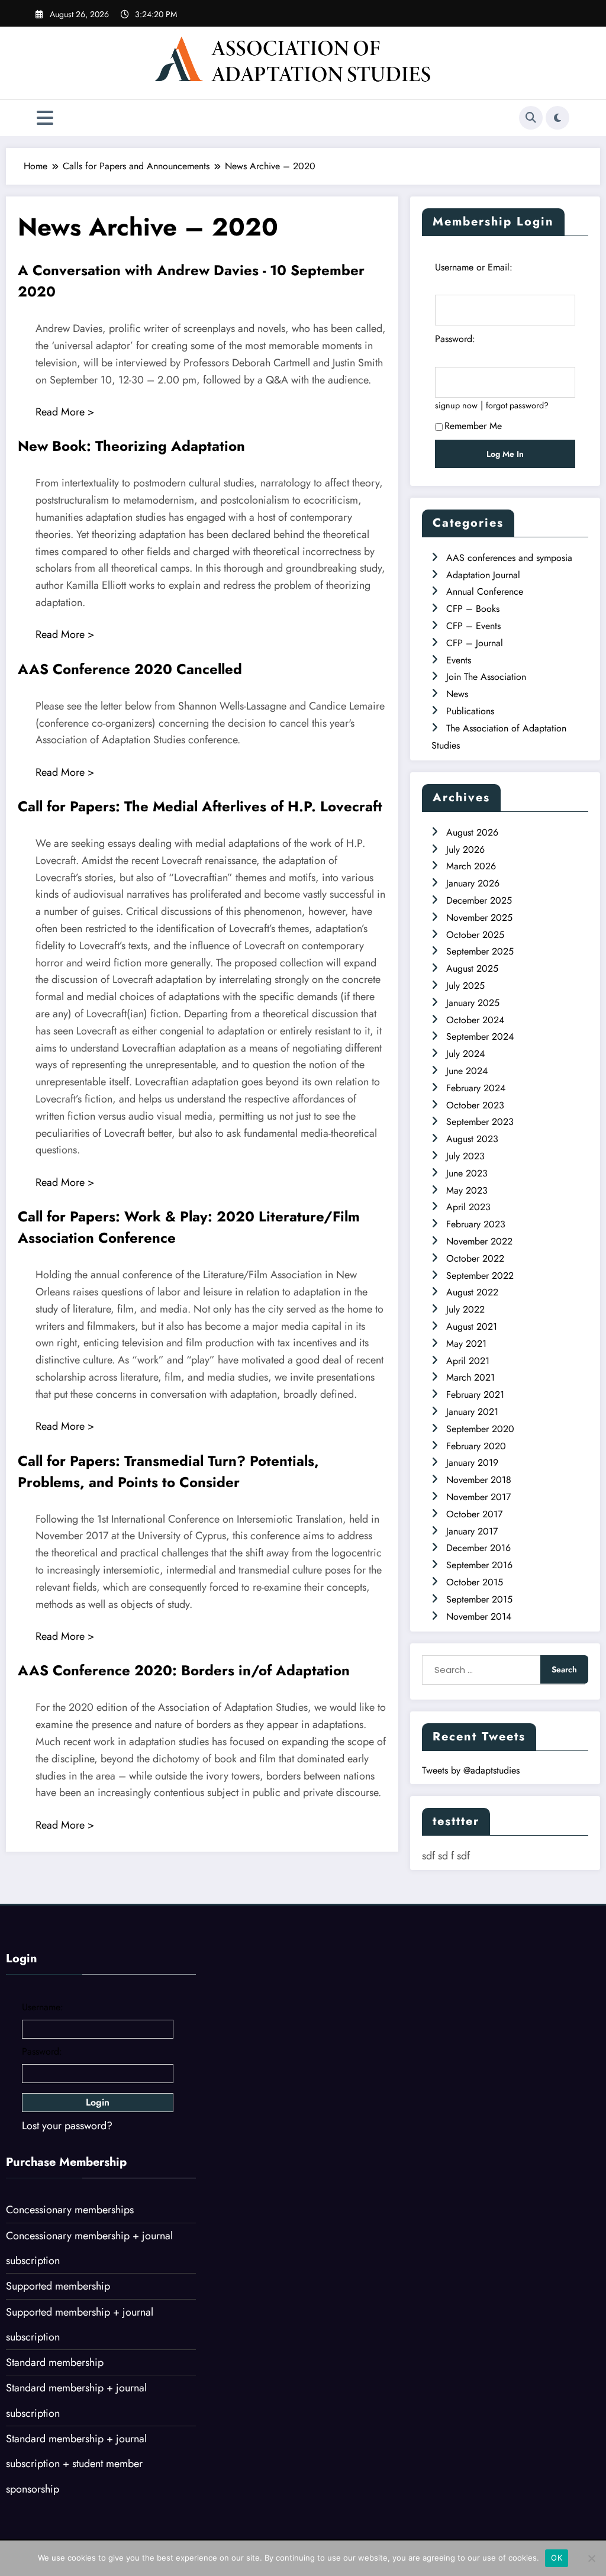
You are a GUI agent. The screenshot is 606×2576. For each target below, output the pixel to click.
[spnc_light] (557, 118)
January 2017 (472, 1531)
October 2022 (475, 1258)
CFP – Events (473, 626)
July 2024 (465, 1054)
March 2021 (470, 1377)
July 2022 (465, 1309)
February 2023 (476, 1224)
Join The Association (486, 677)
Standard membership (55, 2362)
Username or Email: (474, 267)
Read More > (65, 412)
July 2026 (465, 849)
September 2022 (480, 1276)
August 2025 (472, 968)
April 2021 (468, 1361)
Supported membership (58, 2286)
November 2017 (478, 1497)
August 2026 (472, 832)
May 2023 (467, 1190)
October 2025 (475, 935)
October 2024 (475, 1020)
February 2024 (476, 1088)
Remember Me (473, 426)
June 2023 (467, 1173)
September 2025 (480, 951)
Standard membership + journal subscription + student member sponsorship (76, 2464)
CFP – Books (473, 609)
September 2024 (480, 1036)
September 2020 (480, 1429)
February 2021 (475, 1395)
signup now (456, 405)
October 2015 (475, 1582)
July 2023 (465, 1156)
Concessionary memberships (70, 2210)
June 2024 (467, 1071)
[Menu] (45, 118)
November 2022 (479, 1241)
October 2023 (475, 1105)
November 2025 (479, 918)
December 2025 (479, 900)
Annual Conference (485, 591)
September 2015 (479, 1599)
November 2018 (479, 1480)
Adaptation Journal (483, 575)
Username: (43, 2007)
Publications (470, 711)
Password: (455, 339)
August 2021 (472, 1326)
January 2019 (472, 1463)
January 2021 (472, 1412)
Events (459, 660)
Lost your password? (67, 2126)
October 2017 (474, 1514)
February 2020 (476, 1446)
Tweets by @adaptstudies (471, 1770)
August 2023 (472, 1139)
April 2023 (468, 1207)
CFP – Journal (475, 643)
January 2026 (473, 883)
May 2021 (466, 1344)
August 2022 (472, 1292)
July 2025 (465, 986)
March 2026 (471, 866)
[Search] (531, 118)
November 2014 (479, 1616)
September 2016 (479, 1565)
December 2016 (478, 1548)
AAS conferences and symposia (509, 558)
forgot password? (517, 405)
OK (557, 2558)
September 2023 (480, 1122)
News (457, 694)
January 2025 (473, 1003)
